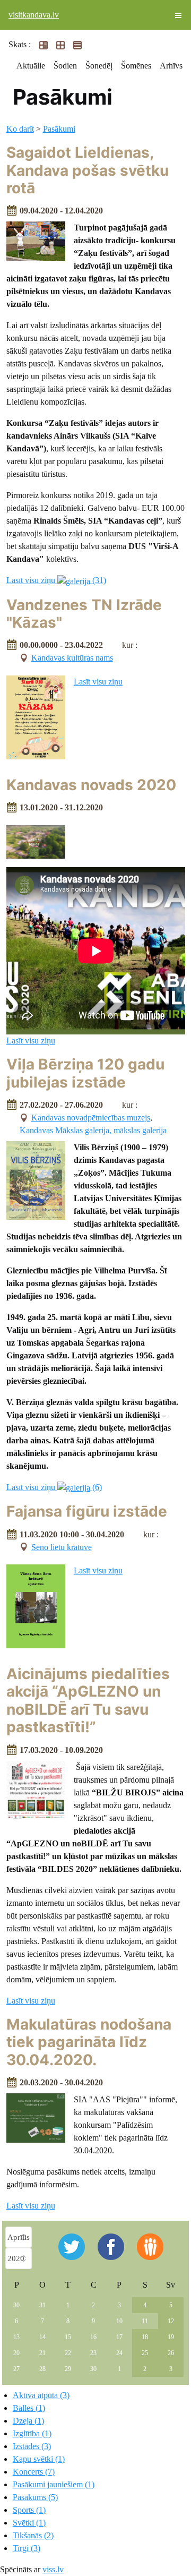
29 (68, 2369)
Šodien (65, 66)
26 (171, 2353)
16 (93, 2337)
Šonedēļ (99, 66)
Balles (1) (29, 2408)
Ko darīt (20, 129)
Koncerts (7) (34, 2472)
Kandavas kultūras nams (72, 658)
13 (16, 2337)
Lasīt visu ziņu (98, 682)
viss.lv (53, 2569)
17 (119, 2337)
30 (16, 2305)
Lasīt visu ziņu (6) (54, 1487)
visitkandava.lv (34, 15)
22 (68, 2353)
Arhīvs (171, 66)
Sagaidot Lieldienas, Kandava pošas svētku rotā (88, 170)
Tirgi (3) (27, 2548)
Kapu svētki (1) (39, 2459)
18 (145, 2337)
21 (42, 2353)
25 (145, 2353)
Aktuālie (31, 66)
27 (16, 2369)
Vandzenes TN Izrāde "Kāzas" (84, 614)
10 (119, 2321)
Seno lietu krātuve (62, 1547)
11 (145, 2321)
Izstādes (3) (32, 2446)
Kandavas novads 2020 (91, 785)
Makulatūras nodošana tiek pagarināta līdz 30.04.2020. (89, 2042)
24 (119, 2353)
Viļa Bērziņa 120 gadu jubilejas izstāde (85, 1073)
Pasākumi (59, 129)
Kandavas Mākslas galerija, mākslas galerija (93, 1130)
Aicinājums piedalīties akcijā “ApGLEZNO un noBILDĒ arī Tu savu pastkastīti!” (88, 1701)
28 (42, 2369)
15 (68, 2337)
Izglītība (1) (32, 2433)
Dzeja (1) (28, 2421)
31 (42, 2305)
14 (42, 2337)
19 (171, 2337)
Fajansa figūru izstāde (87, 1511)
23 (93, 2353)
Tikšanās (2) (33, 2535)
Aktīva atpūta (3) (41, 2395)
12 (171, 2321)
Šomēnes (136, 66)
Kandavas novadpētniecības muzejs (91, 1118)
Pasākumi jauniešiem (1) (54, 2484)
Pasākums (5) (35, 2497)
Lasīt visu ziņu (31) (56, 580)
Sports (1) (29, 2510)
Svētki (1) (29, 2523)
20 (16, 2353)
